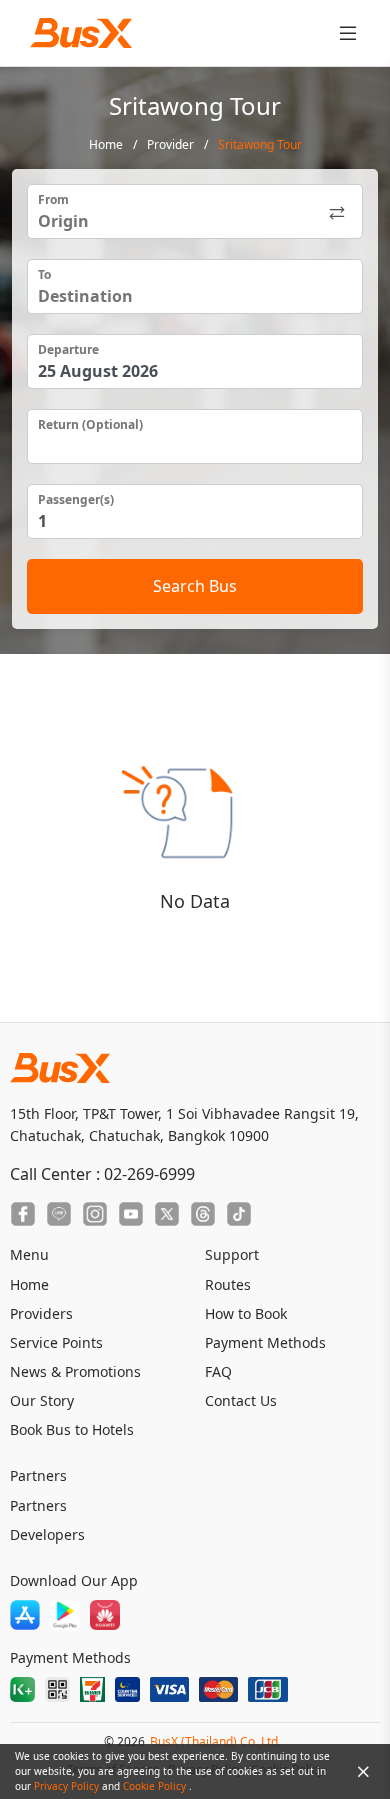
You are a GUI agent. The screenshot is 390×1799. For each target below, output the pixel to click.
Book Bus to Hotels (72, 1429)
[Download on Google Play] (65, 1615)
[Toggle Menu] (348, 33)
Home (106, 144)
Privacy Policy (68, 1786)
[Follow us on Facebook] (23, 1214)
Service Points (56, 1342)
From (53, 199)
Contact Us (241, 1400)
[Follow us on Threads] (203, 1214)
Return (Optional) (90, 424)
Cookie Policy (156, 1786)
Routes (228, 1284)
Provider (170, 144)
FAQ (218, 1371)
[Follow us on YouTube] (131, 1214)
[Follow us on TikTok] (239, 1214)
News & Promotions (75, 1371)
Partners (38, 1505)
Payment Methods (265, 1342)
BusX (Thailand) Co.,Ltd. (215, 1741)
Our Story (42, 1400)
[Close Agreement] (363, 1772)
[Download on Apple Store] (25, 1615)
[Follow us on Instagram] (95, 1214)
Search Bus (195, 586)
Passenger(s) (76, 499)
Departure (68, 349)
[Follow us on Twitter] (167, 1214)
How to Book (246, 1313)
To (44, 274)
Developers (47, 1534)
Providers (41, 1313)
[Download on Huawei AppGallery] (105, 1615)
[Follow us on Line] (59, 1214)
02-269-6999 (149, 1174)
